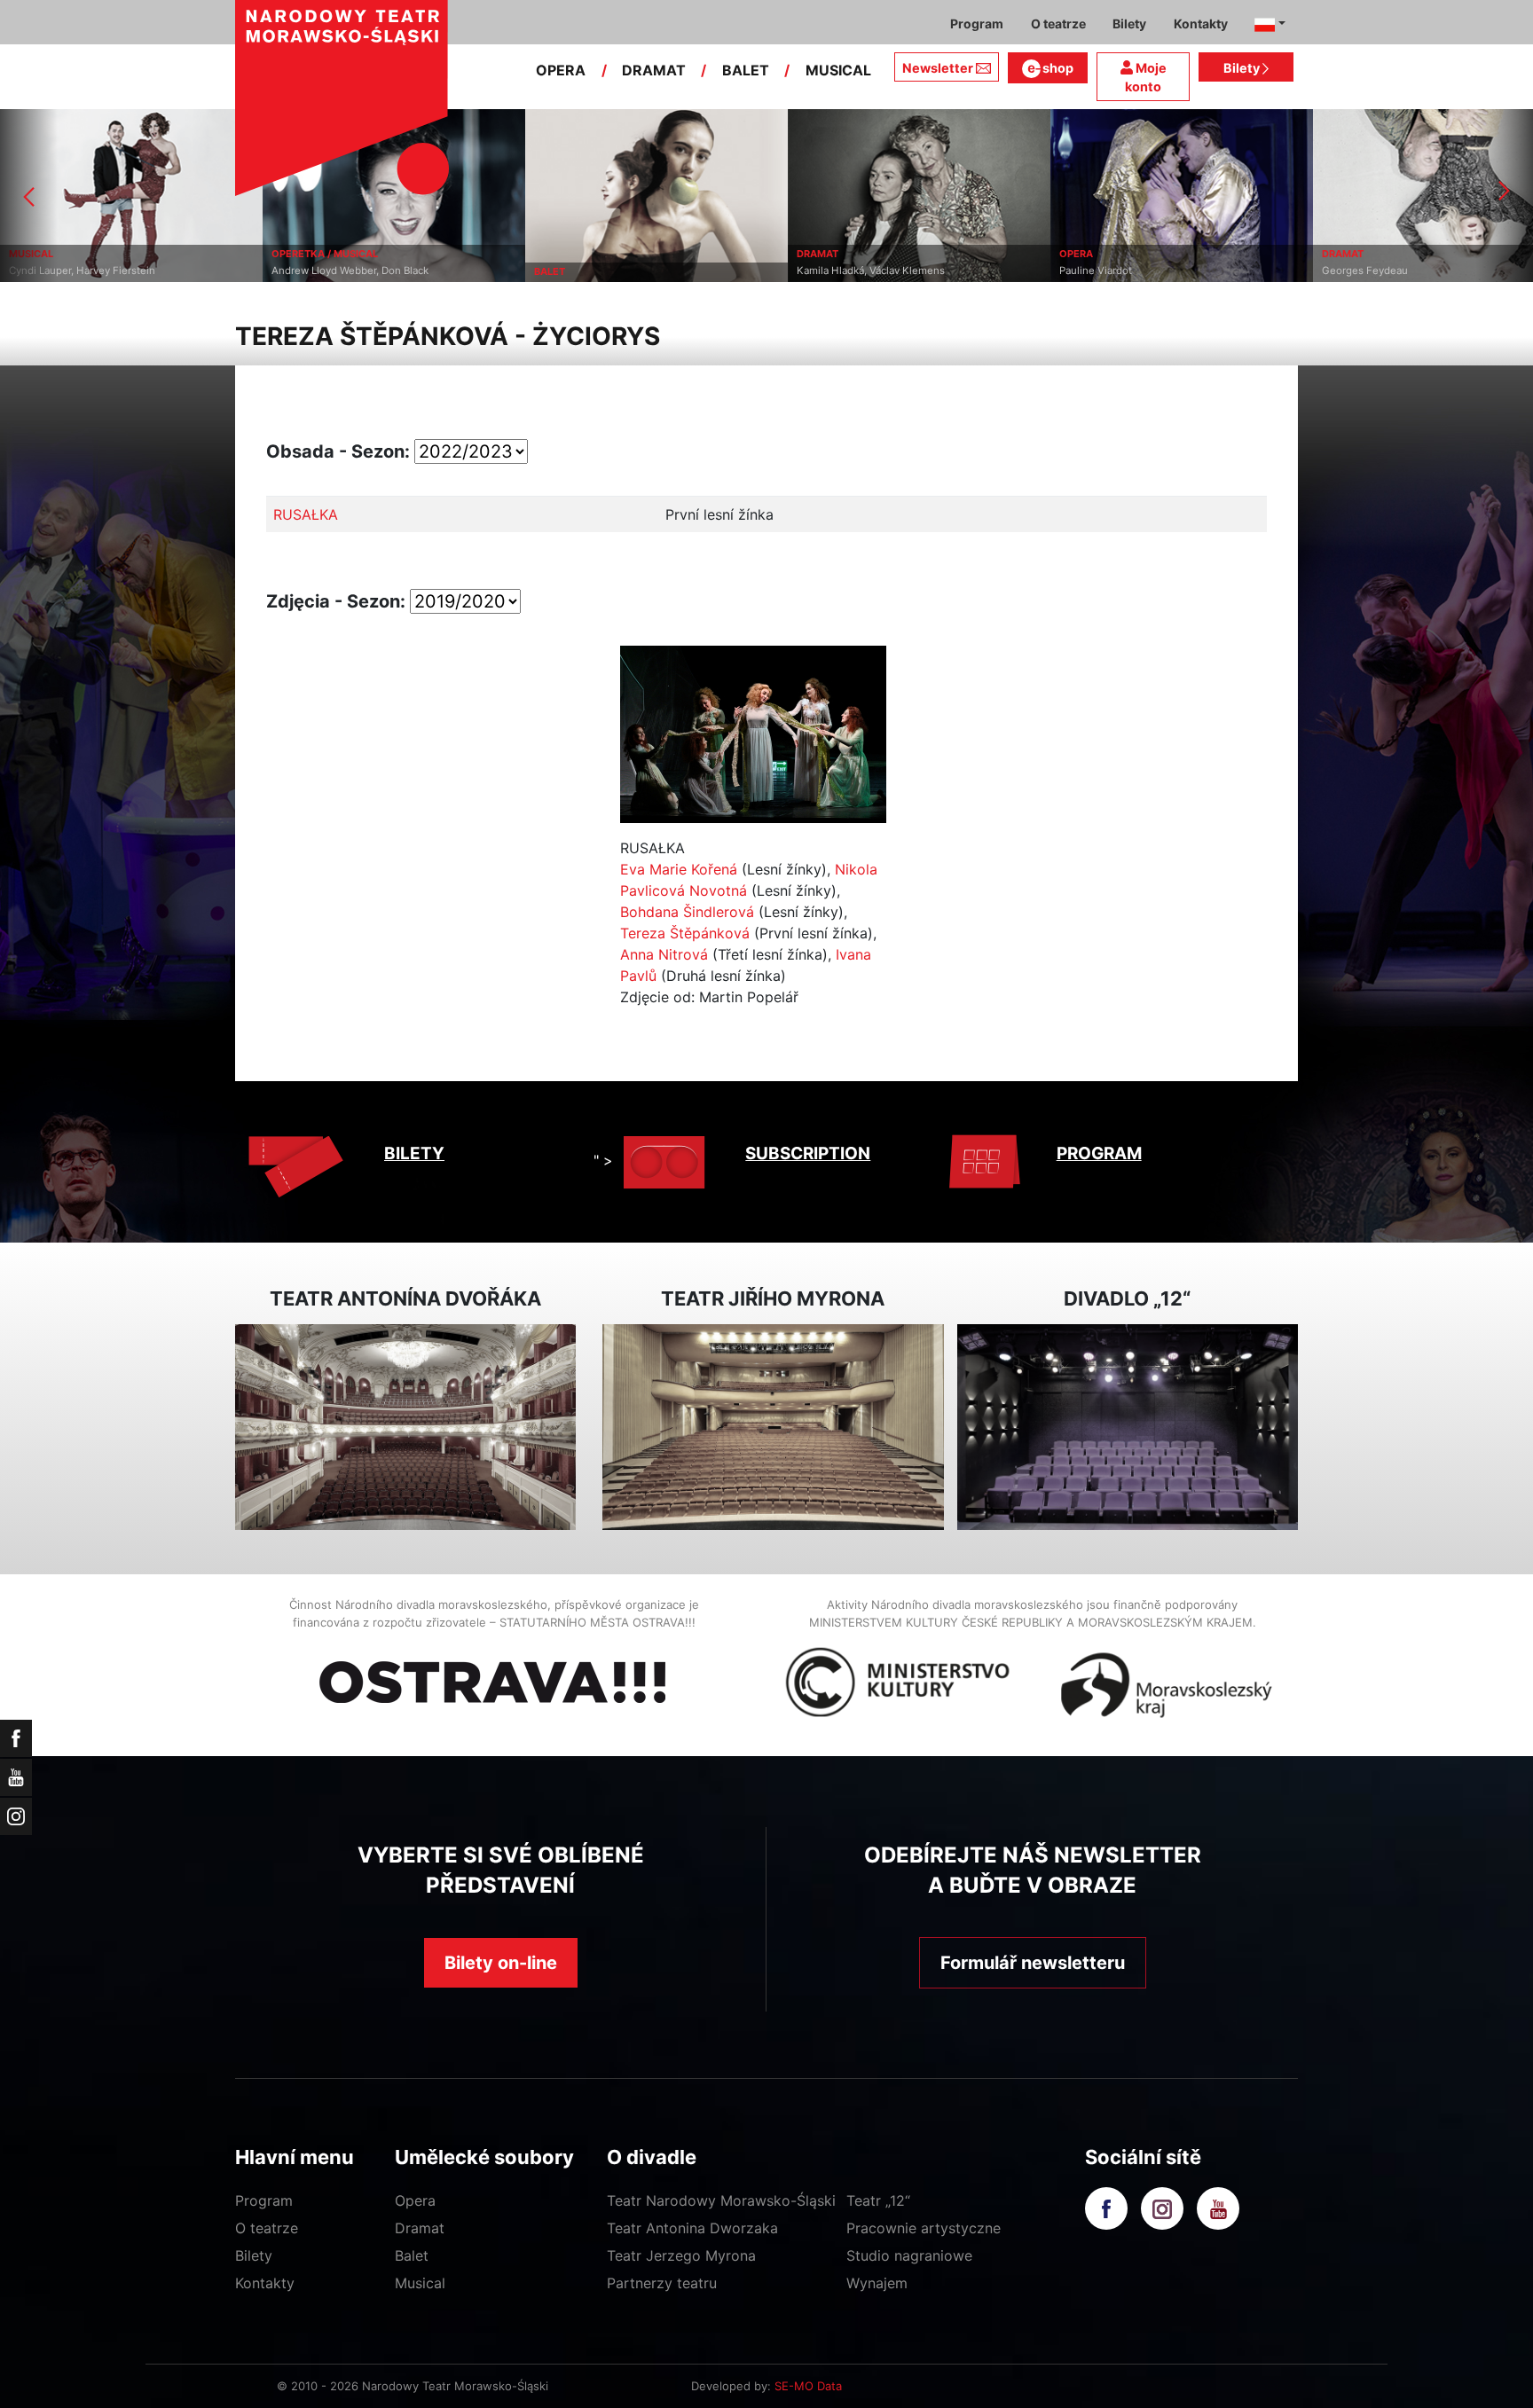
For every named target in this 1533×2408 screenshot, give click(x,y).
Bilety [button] (1129, 24)
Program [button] (977, 24)
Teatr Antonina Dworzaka (692, 2228)
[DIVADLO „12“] (1128, 1428)
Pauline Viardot (1087, 271)
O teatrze (267, 2228)
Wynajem (877, 2283)
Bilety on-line (501, 1963)
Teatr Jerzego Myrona (681, 2255)
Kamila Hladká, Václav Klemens (862, 271)
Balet (412, 2255)
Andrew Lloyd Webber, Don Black (341, 271)
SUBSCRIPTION (808, 1153)
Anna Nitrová (664, 954)
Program (264, 2200)
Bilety (1243, 68)
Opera (415, 2200)
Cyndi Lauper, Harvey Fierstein (73, 271)
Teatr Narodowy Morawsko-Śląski (721, 2200)
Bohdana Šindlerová (687, 912)
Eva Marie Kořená (679, 869)
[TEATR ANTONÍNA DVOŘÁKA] (405, 1428)
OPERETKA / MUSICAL (316, 254)
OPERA (561, 70)
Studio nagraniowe (909, 2255)
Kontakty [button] (1201, 24)
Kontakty (265, 2283)
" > (603, 1160)
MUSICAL (838, 70)
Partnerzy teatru (662, 2283)
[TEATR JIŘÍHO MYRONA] (773, 1428)
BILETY (414, 1153)
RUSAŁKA (306, 514)
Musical (420, 2283)
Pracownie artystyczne (924, 2228)
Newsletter (938, 68)
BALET (746, 70)
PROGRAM (1099, 1153)
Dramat (420, 2228)
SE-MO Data (808, 2386)
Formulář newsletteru (1033, 1963)
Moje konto (1146, 78)
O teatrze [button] (1058, 24)
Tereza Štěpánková (685, 933)
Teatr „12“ (878, 2200)
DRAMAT (654, 70)
